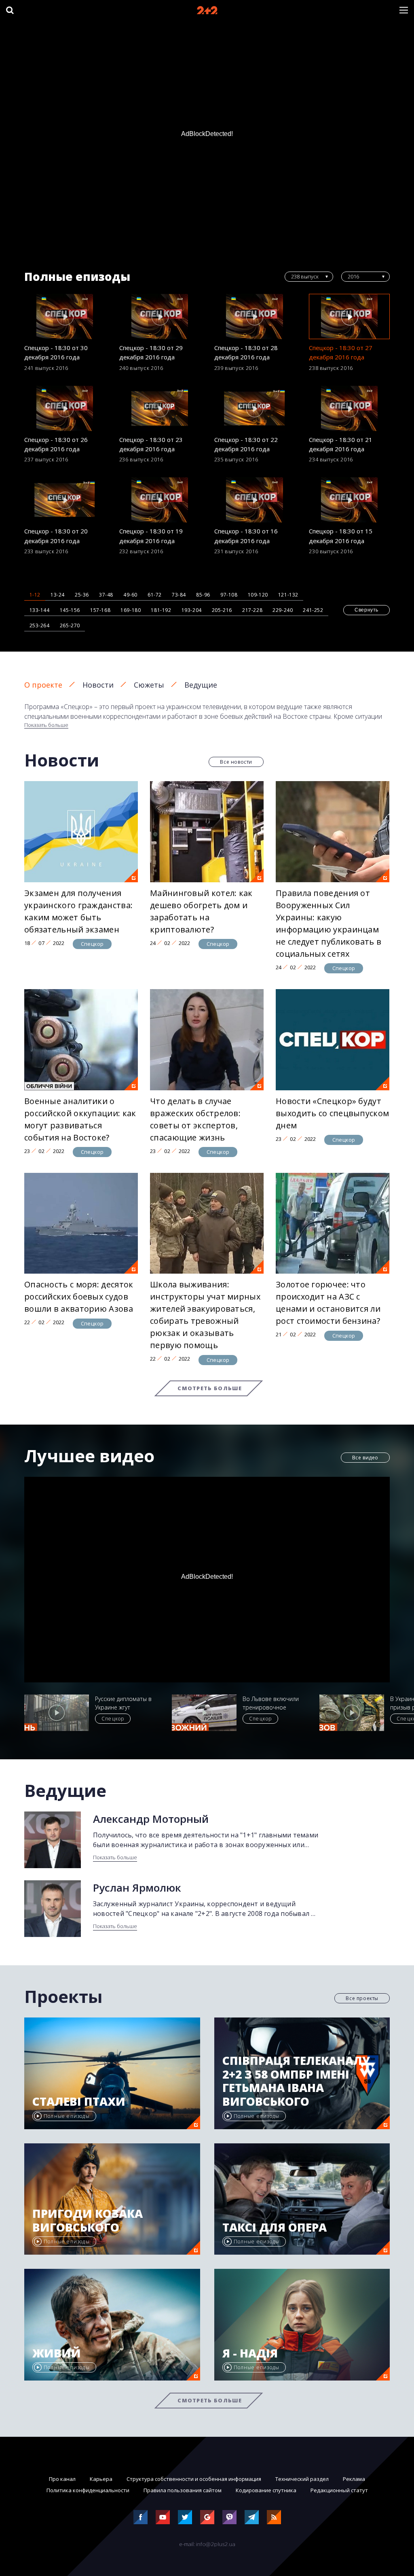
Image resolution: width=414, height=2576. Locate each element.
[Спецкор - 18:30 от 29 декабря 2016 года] (160, 316)
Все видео (365, 1458)
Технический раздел (302, 2479)
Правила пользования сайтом (183, 2490)
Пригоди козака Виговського (88, 2220)
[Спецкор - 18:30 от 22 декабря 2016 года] (255, 408)
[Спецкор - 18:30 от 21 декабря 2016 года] (349, 408)
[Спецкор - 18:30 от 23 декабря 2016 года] (160, 408)
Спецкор (92, 944)
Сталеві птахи (79, 2102)
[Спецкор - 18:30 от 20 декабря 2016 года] (65, 500)
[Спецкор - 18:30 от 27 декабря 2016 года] (349, 316)
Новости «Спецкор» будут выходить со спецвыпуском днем (332, 1113)
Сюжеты (149, 685)
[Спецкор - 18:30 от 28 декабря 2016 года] (255, 316)
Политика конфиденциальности (88, 2490)
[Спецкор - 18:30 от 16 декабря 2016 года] (255, 500)
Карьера (101, 2479)
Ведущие (201, 685)
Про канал (62, 2479)
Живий (57, 2353)
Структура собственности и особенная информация (194, 2479)
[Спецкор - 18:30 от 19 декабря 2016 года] (160, 500)
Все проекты (362, 1998)
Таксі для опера (275, 2228)
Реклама (354, 2479)
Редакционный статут (339, 2490)
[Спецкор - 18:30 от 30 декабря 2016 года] (65, 316)
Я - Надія (250, 2353)
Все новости (236, 762)
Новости (98, 685)
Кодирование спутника (266, 2490)
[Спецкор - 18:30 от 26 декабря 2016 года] (65, 408)
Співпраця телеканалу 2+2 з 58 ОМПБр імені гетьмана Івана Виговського (296, 2081)
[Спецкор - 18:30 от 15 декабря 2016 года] (349, 500)
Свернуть (366, 610)
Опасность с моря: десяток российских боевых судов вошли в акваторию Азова (79, 1296)
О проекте (43, 685)
